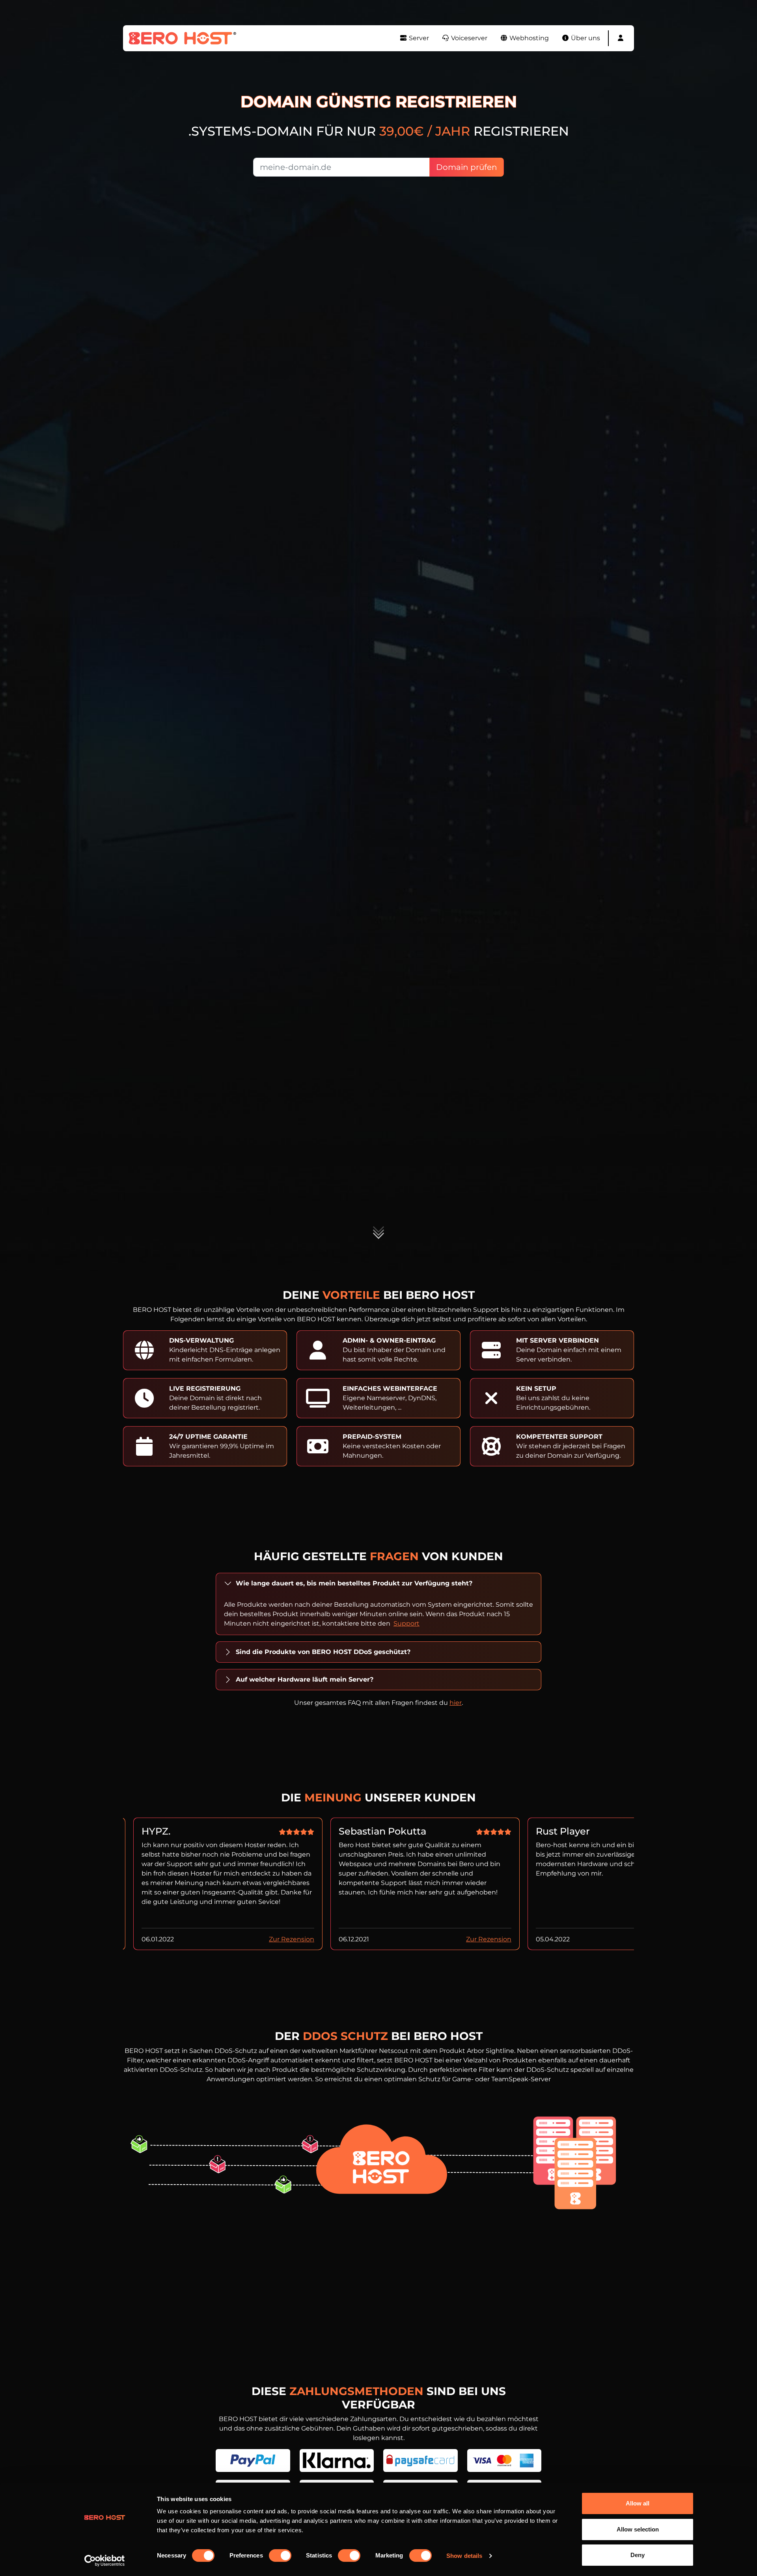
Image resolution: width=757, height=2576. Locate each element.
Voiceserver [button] (468, 38)
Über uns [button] (585, 38)
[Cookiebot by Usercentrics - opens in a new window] (105, 2561)
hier (456, 1703)
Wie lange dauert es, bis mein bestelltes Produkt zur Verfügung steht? (354, 1583)
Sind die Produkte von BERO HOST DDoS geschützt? (323, 1652)
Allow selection (638, 2529)
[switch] (280, 2556)
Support (406, 1623)
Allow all (638, 2503)
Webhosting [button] (528, 38)
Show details (464, 2556)
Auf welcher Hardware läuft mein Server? (305, 1679)
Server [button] (418, 38)
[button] (621, 38)
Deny (638, 2555)
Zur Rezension (292, 1939)
